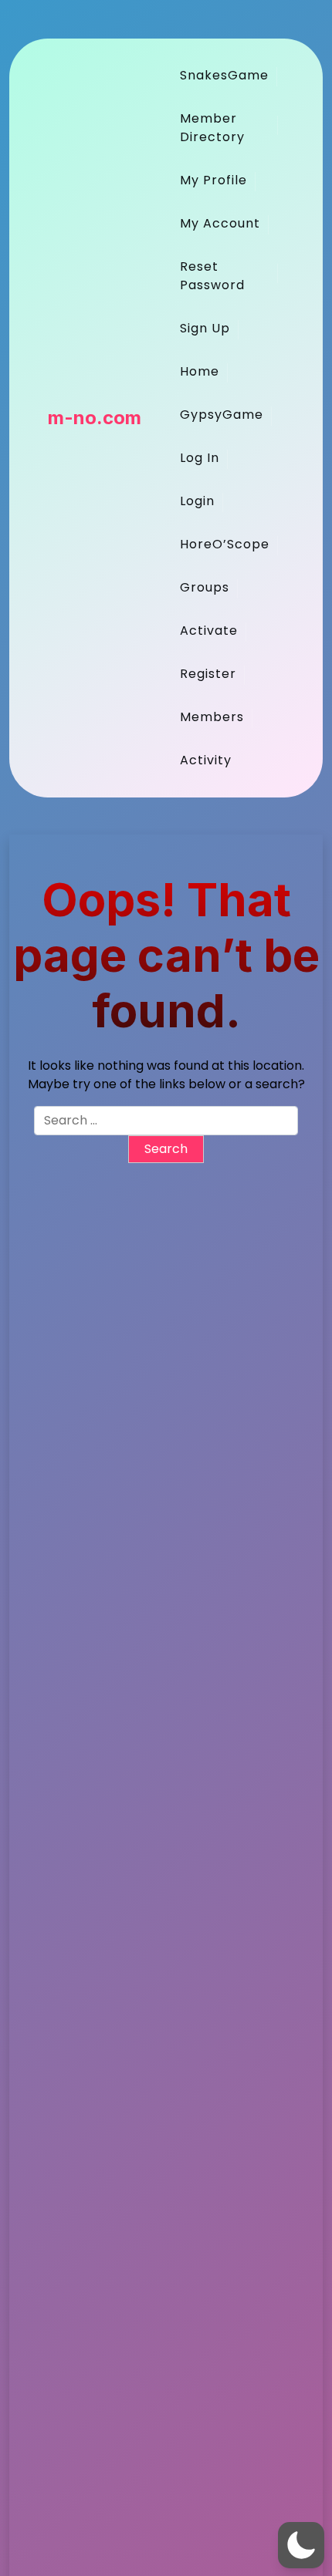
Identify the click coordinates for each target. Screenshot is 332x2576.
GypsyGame (222, 415)
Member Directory (212, 128)
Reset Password (212, 276)
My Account (220, 223)
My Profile (213, 180)
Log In (200, 458)
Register (208, 674)
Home (200, 371)
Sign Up (205, 328)
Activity (206, 760)
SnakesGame (224, 75)
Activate (209, 631)
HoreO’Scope (225, 544)
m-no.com (95, 418)
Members (212, 717)
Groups (205, 587)
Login (197, 501)
